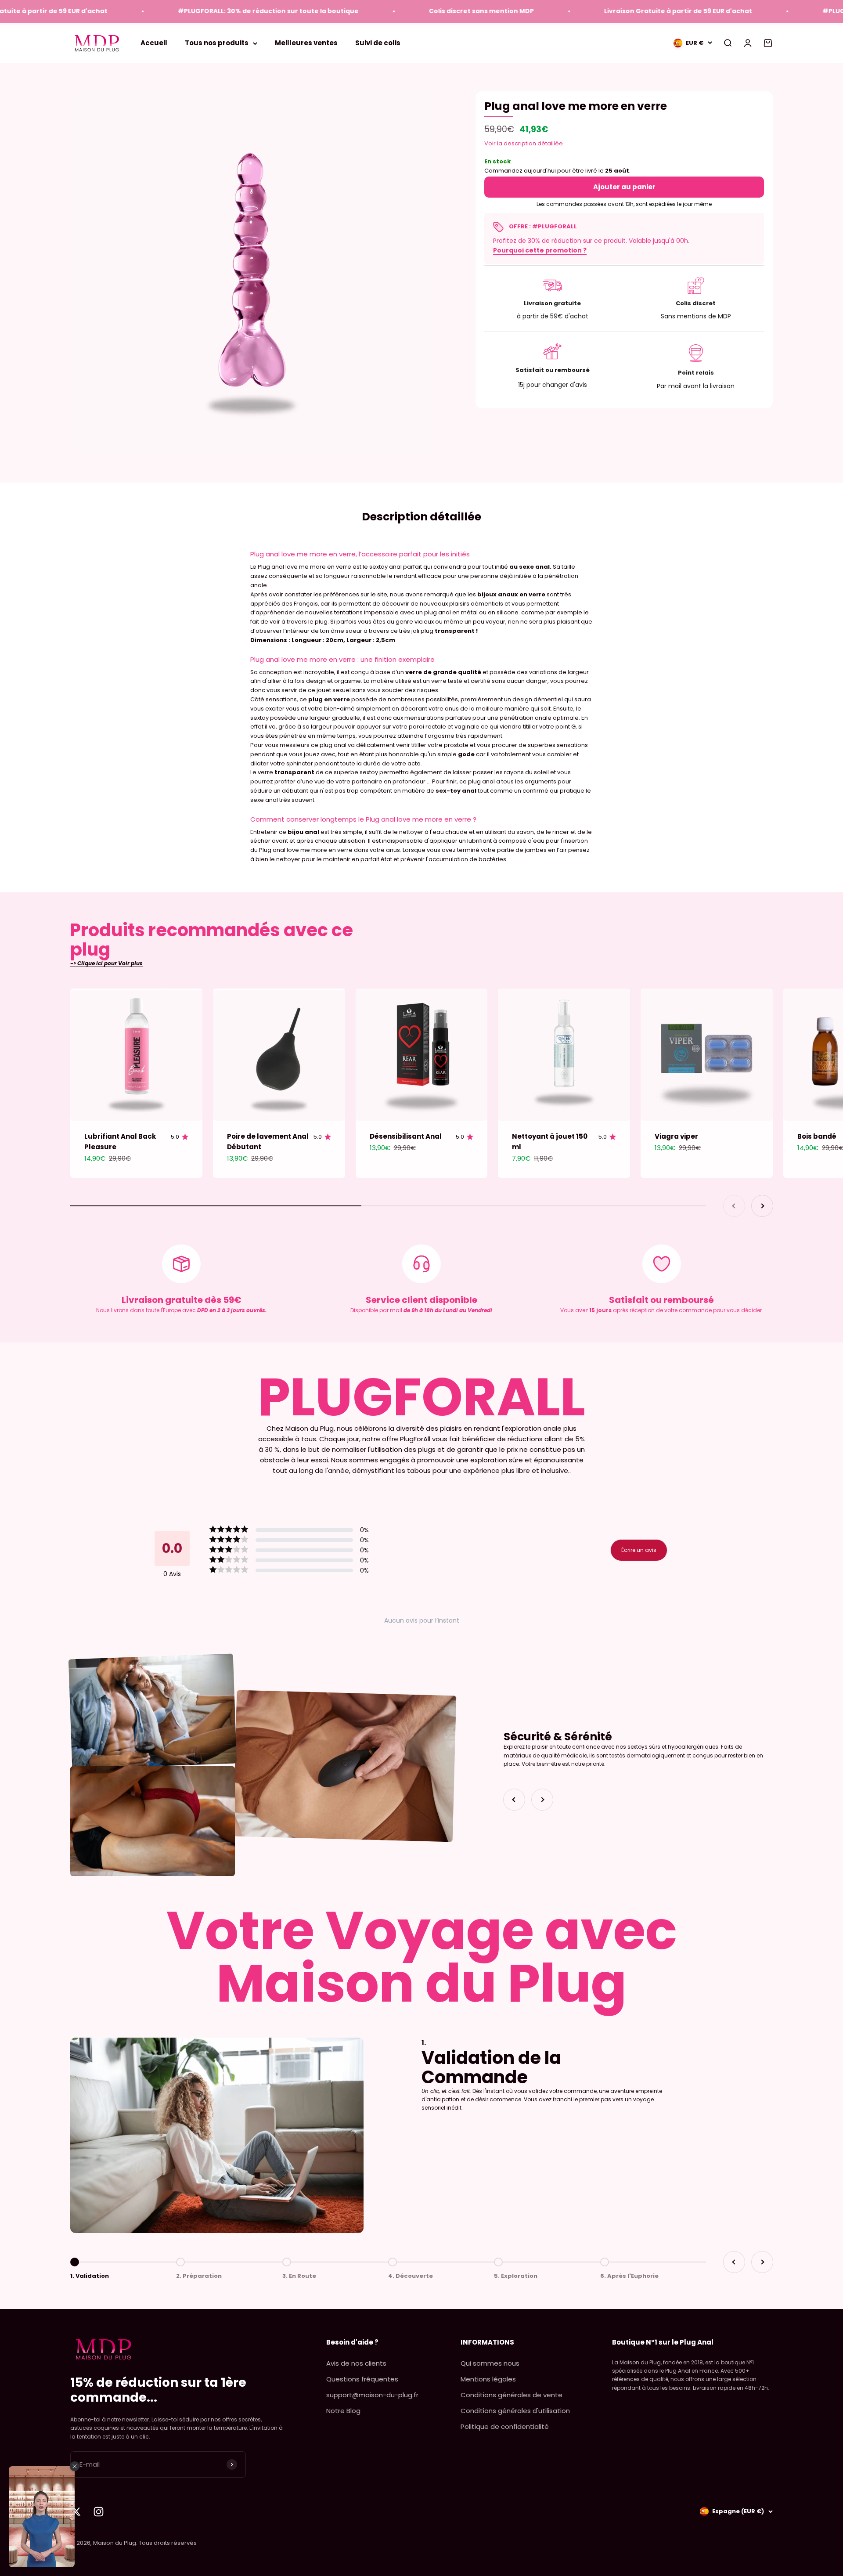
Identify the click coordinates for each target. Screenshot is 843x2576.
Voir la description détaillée (524, 143)
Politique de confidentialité (505, 2426)
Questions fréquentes (362, 2379)
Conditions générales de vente (512, 2395)
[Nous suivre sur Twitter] (76, 2512)
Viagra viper (676, 1136)
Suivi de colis (378, 43)
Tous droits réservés (168, 2543)
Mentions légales (488, 2379)
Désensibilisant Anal (406, 1136)
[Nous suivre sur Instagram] (99, 2512)
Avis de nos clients (356, 2363)
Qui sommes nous (490, 2363)
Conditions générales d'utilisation (515, 2411)
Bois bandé (817, 1136)
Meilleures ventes (306, 43)
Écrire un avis (639, 1550)
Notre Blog (343, 2411)
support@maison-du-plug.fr (372, 2395)
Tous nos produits (217, 43)
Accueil (154, 43)
